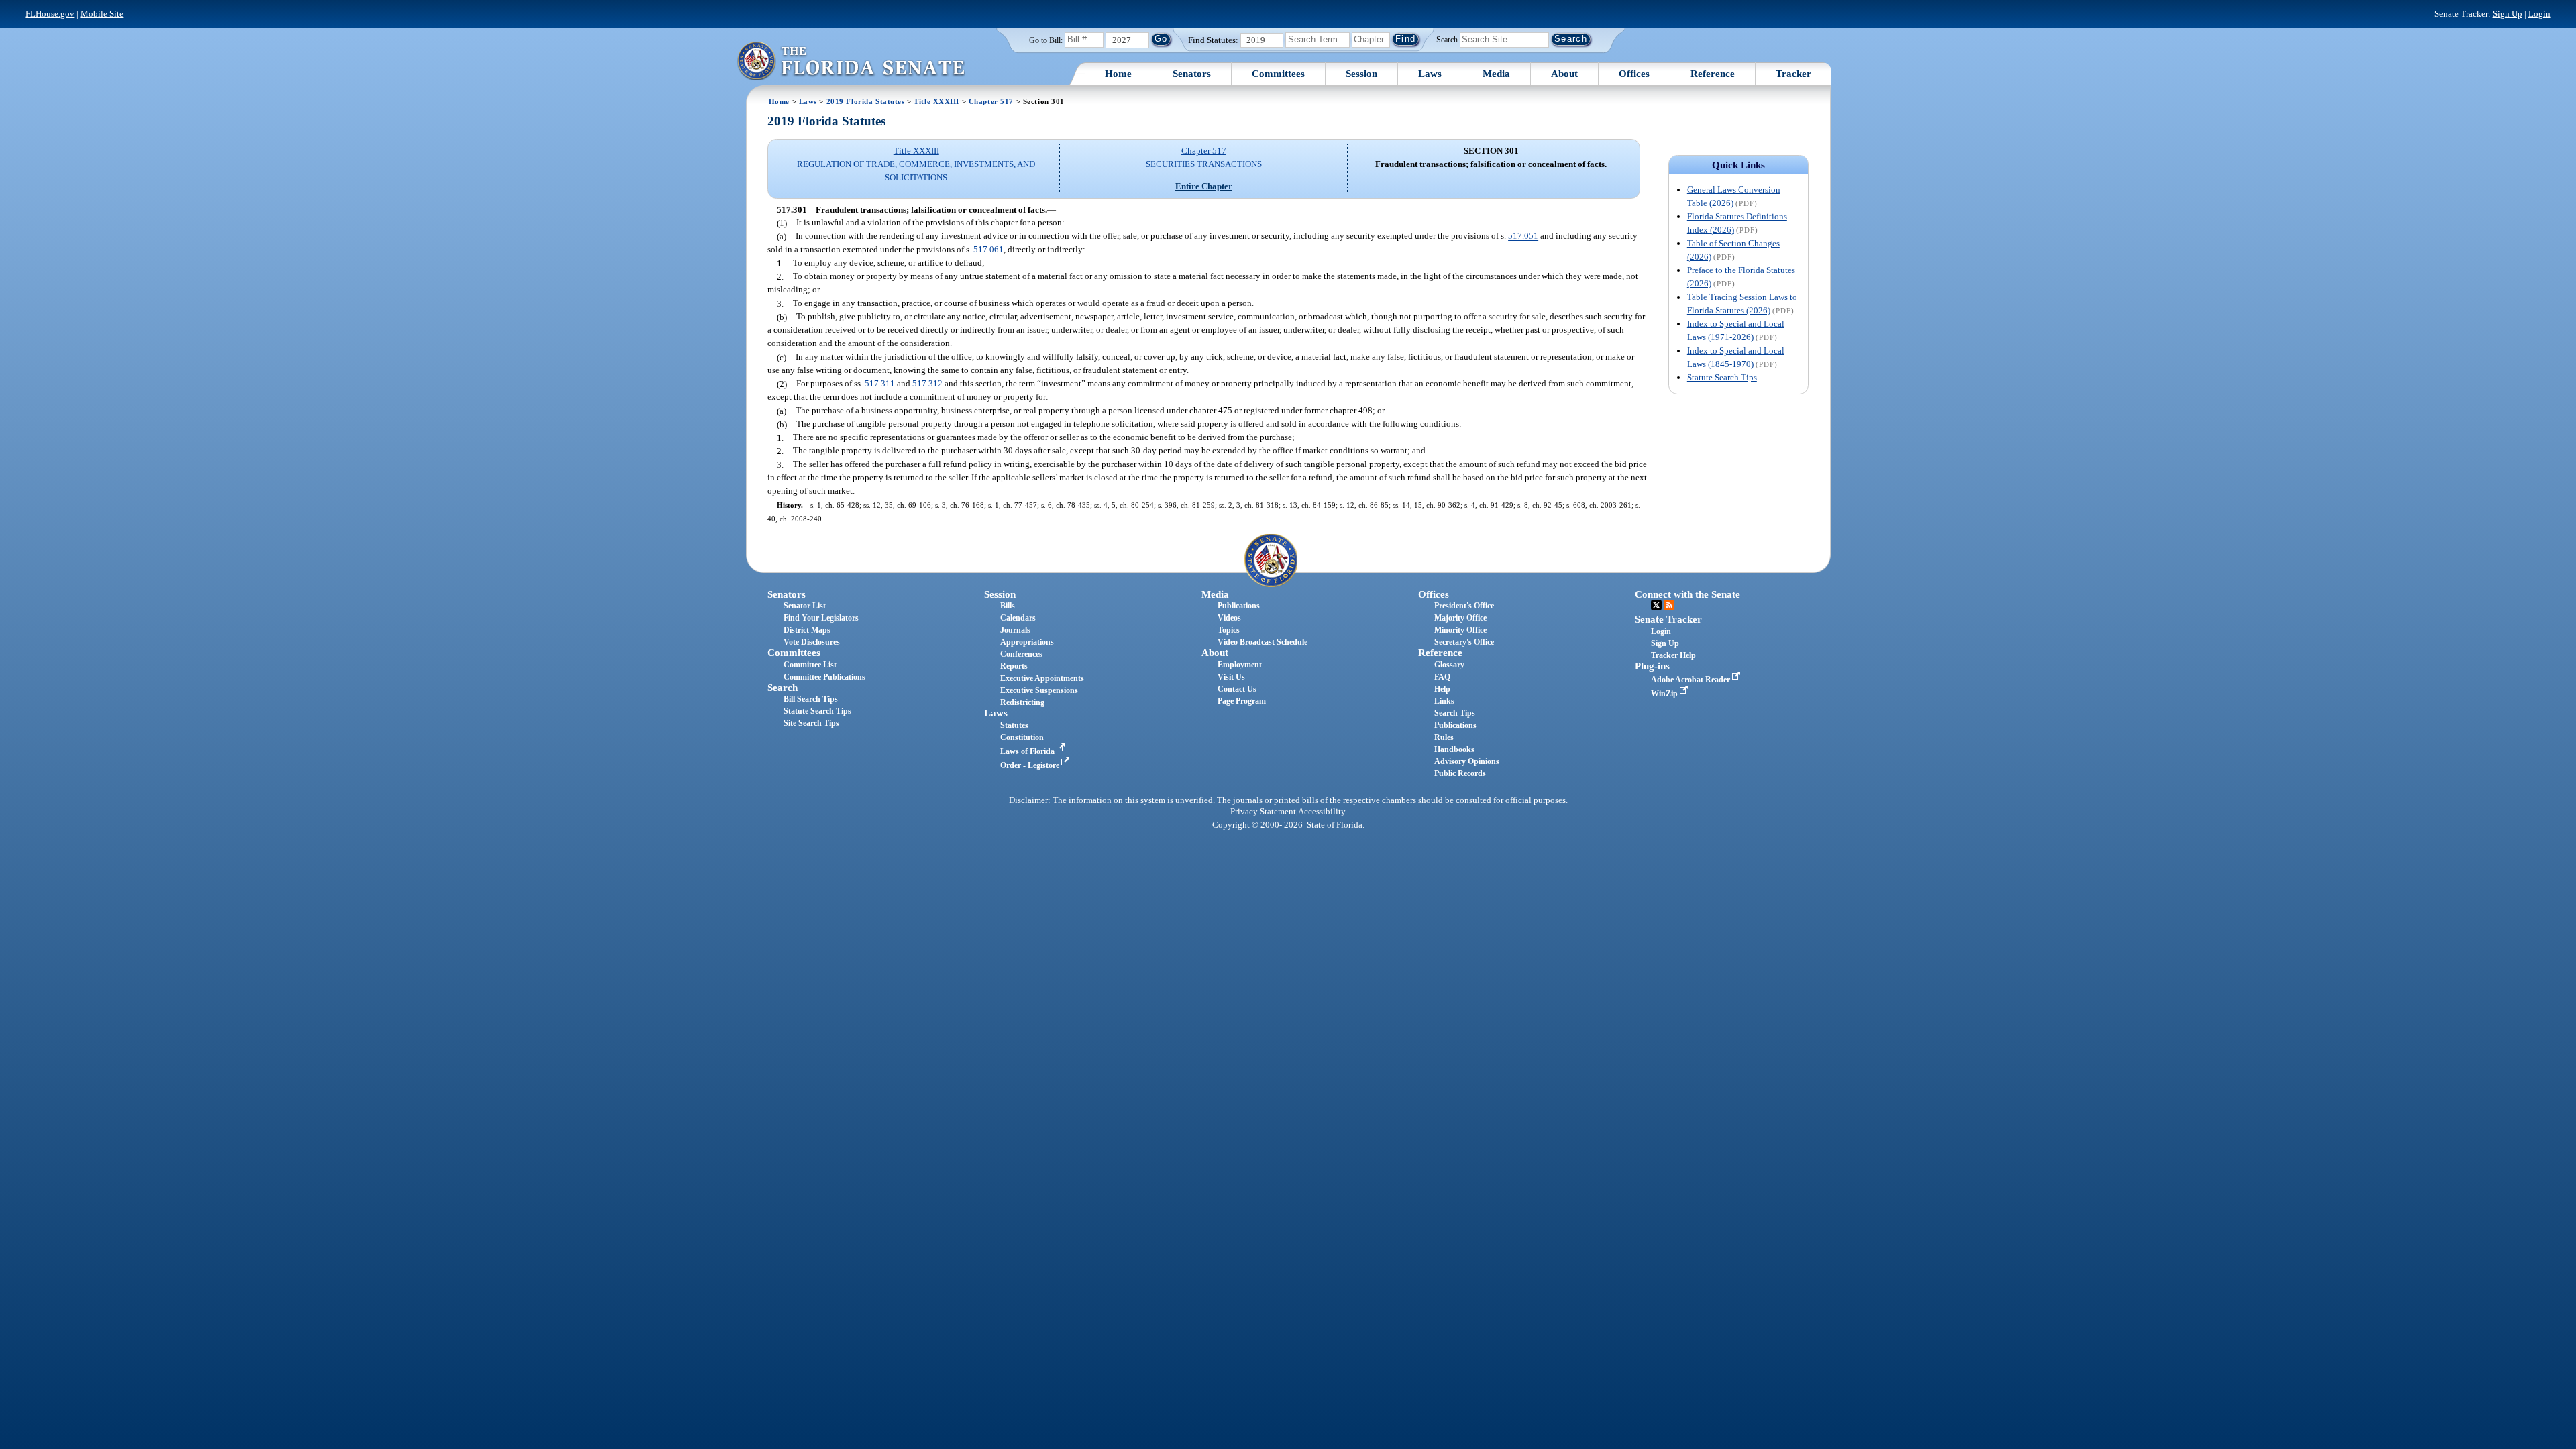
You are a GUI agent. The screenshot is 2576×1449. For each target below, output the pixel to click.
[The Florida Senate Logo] (851, 61)
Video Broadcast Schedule (1263, 642)
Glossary (1449, 665)
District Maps (807, 630)
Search (1447, 39)
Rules (1444, 737)
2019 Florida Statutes (866, 101)
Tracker (1793, 74)
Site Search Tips (811, 723)
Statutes (1014, 725)
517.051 (1523, 236)
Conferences (1021, 654)
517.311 (880, 384)
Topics (1229, 630)
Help (1442, 689)
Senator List (805, 606)
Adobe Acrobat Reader (1692, 680)
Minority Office (1460, 630)
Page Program (1242, 701)
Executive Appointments (1042, 678)
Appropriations (1027, 642)
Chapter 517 (991, 101)
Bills (1008, 606)
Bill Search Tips (811, 699)
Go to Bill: (1046, 40)
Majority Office (1460, 618)
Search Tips (1455, 713)
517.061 (988, 250)
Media (1496, 74)
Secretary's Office (1464, 642)
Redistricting (1022, 702)
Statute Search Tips (1722, 377)
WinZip (1665, 694)
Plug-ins (1652, 666)
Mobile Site (102, 14)
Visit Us (1231, 677)
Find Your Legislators (821, 618)
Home (1118, 74)
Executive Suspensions (1039, 690)
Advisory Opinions (1467, 761)
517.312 (927, 384)
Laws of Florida (1028, 751)
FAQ (1442, 677)
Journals (1015, 630)
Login (2539, 14)
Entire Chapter (1204, 186)
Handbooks (1454, 749)
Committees (1278, 74)
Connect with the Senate (1687, 594)
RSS (1669, 605)
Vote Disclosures (812, 642)
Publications (1239, 606)
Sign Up (2508, 14)
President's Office (1464, 606)
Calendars (1018, 618)
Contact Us (1237, 689)
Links (1444, 701)
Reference (1713, 74)
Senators (1192, 74)
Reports (1014, 666)
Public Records (1460, 773)
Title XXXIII (936, 101)
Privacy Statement (1263, 812)
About (1564, 74)
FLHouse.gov (50, 14)
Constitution (1022, 737)
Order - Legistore (1031, 765)
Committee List (810, 665)
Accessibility (1322, 812)
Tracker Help (1673, 655)
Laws (1430, 74)
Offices (1634, 74)
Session (1361, 74)
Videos (1229, 618)
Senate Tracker (1668, 619)
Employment (1240, 665)
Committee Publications (824, 677)
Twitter (1656, 605)
